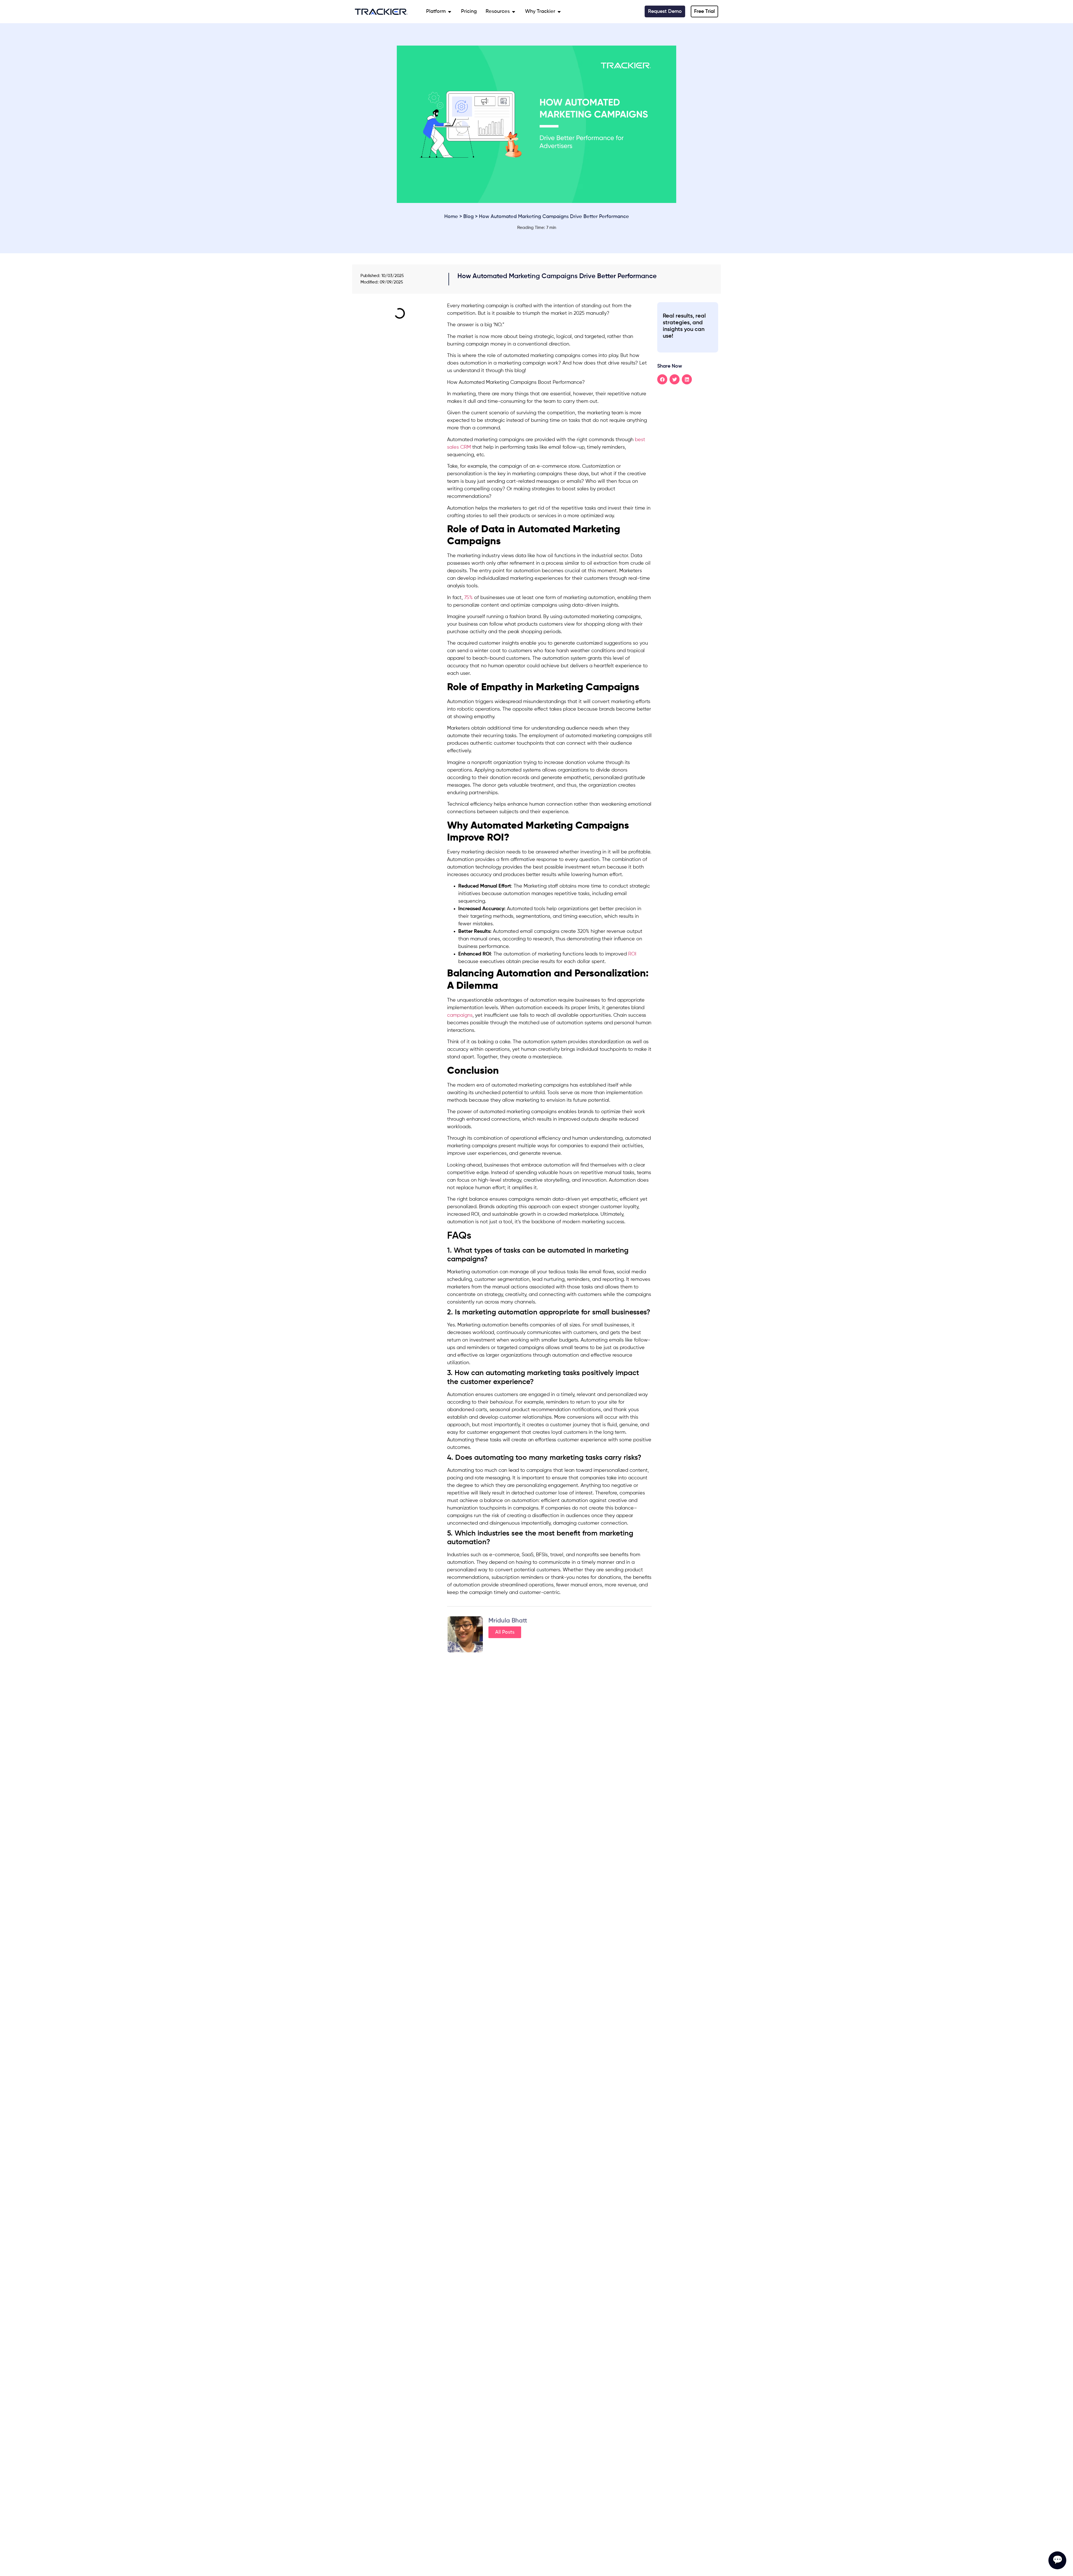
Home (451, 217)
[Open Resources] (514, 12)
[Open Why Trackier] (559, 12)
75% (468, 598)
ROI (632, 954)
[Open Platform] (450, 12)
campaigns (460, 1015)
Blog (468, 217)
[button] (662, 379)
